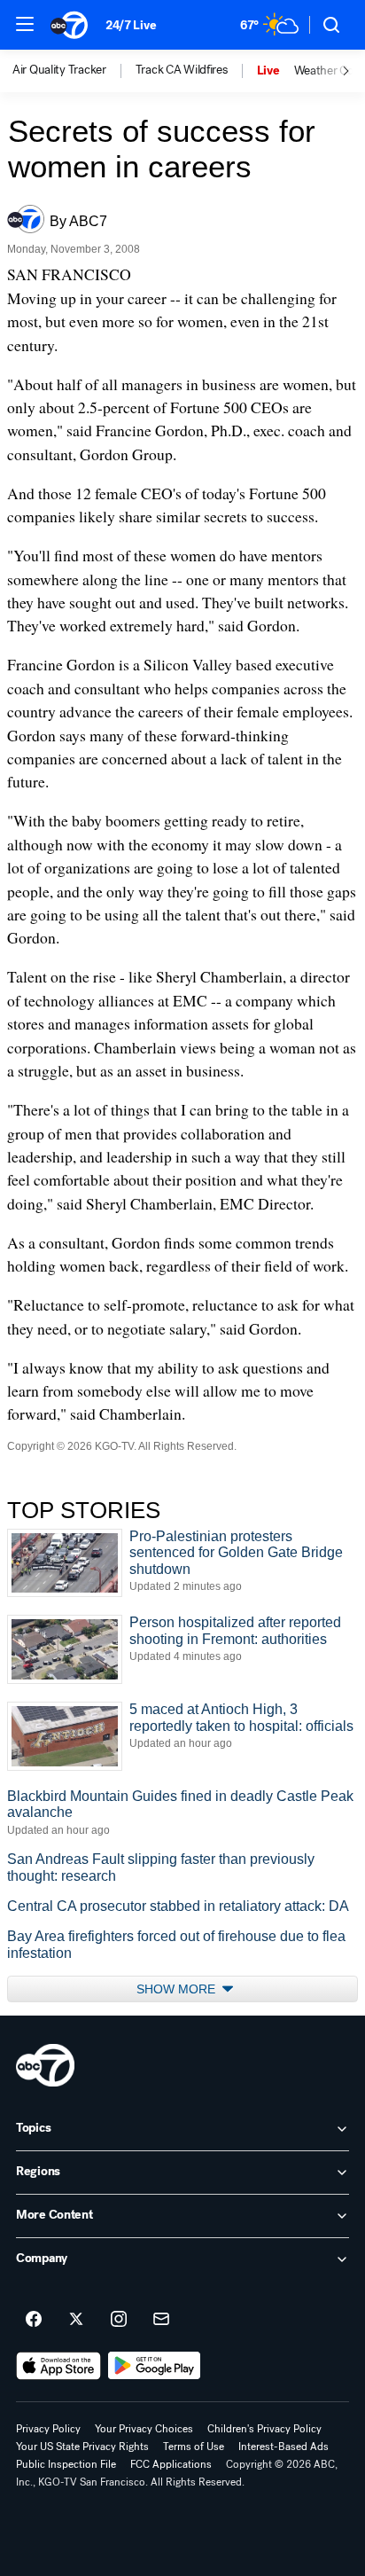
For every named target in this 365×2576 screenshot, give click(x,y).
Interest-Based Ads (283, 2447)
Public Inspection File (66, 2464)
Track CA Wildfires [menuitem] (182, 70)
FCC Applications (171, 2464)
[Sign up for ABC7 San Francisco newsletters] (161, 2320)
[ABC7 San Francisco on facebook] (34, 2320)
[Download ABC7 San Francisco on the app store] (58, 2366)
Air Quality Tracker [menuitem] (59, 70)
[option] (74, 71)
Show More (178, 1989)
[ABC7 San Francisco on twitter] (76, 2320)
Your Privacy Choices (144, 2429)
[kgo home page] (45, 2065)
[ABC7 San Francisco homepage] (69, 25)
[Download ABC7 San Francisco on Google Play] (155, 2366)
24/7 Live (131, 25)
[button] (25, 24)
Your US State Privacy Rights (82, 2447)
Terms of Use (194, 2447)
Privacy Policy (48, 2429)
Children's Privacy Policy (264, 2429)
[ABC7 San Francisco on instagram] (119, 2320)
